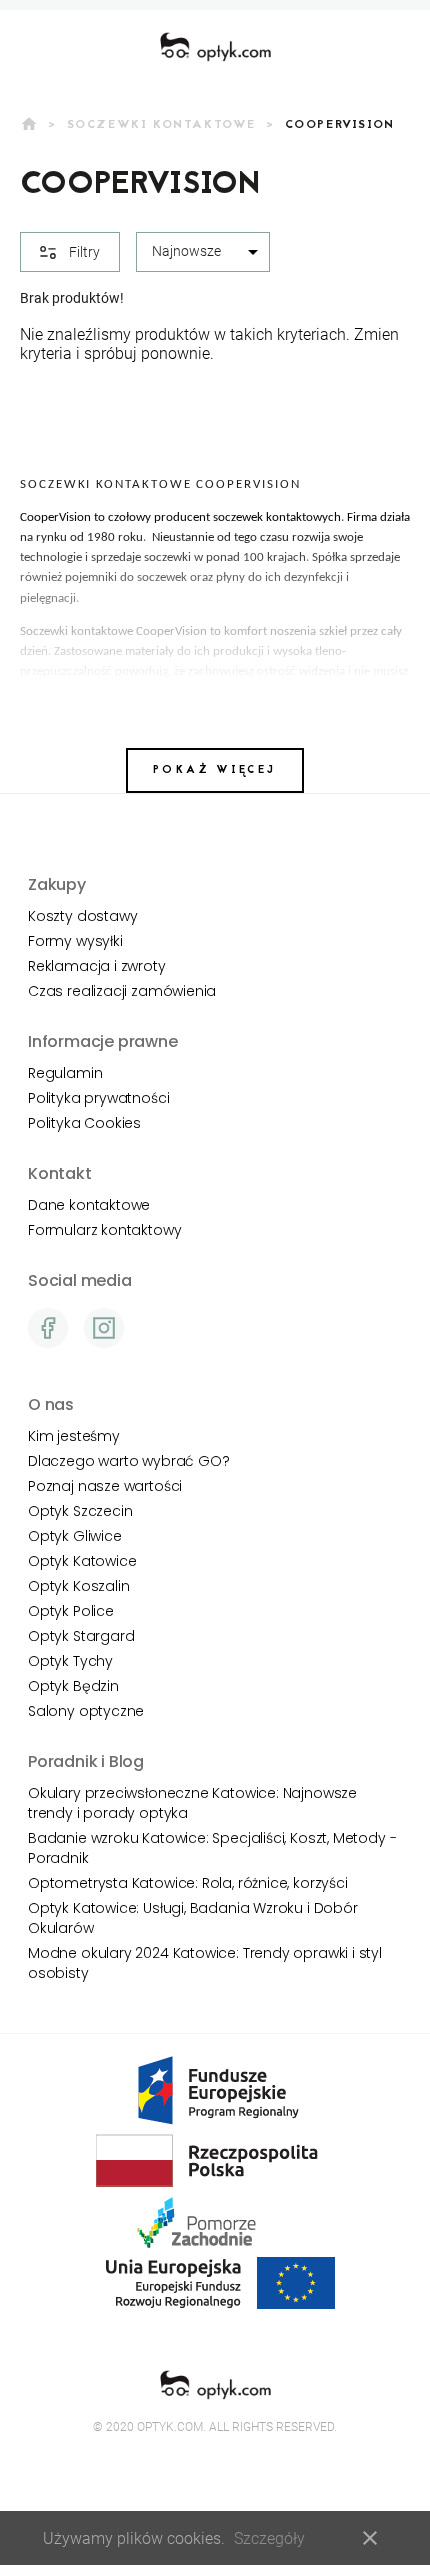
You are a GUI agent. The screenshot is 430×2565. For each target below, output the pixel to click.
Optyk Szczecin (80, 1511)
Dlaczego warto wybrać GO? (128, 1461)
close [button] (370, 2538)
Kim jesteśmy (74, 1436)
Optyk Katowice (82, 1561)
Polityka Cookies (84, 1123)
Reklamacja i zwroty (97, 966)
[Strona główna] (215, 47)
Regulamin (65, 1073)
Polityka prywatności (98, 1098)
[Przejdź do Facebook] (48, 1328)
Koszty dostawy (82, 916)
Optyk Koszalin (78, 1586)
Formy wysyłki (75, 941)
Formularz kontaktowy (104, 1230)
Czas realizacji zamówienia (122, 991)
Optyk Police (71, 1611)
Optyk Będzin (73, 1686)
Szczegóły (269, 2538)
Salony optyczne (86, 1711)
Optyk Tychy (70, 1661)
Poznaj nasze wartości (105, 1486)
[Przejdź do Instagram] (104, 1328)
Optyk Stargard (81, 1636)
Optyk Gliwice (75, 1536)
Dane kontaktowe (89, 1205)
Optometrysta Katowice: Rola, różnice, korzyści (188, 1883)
